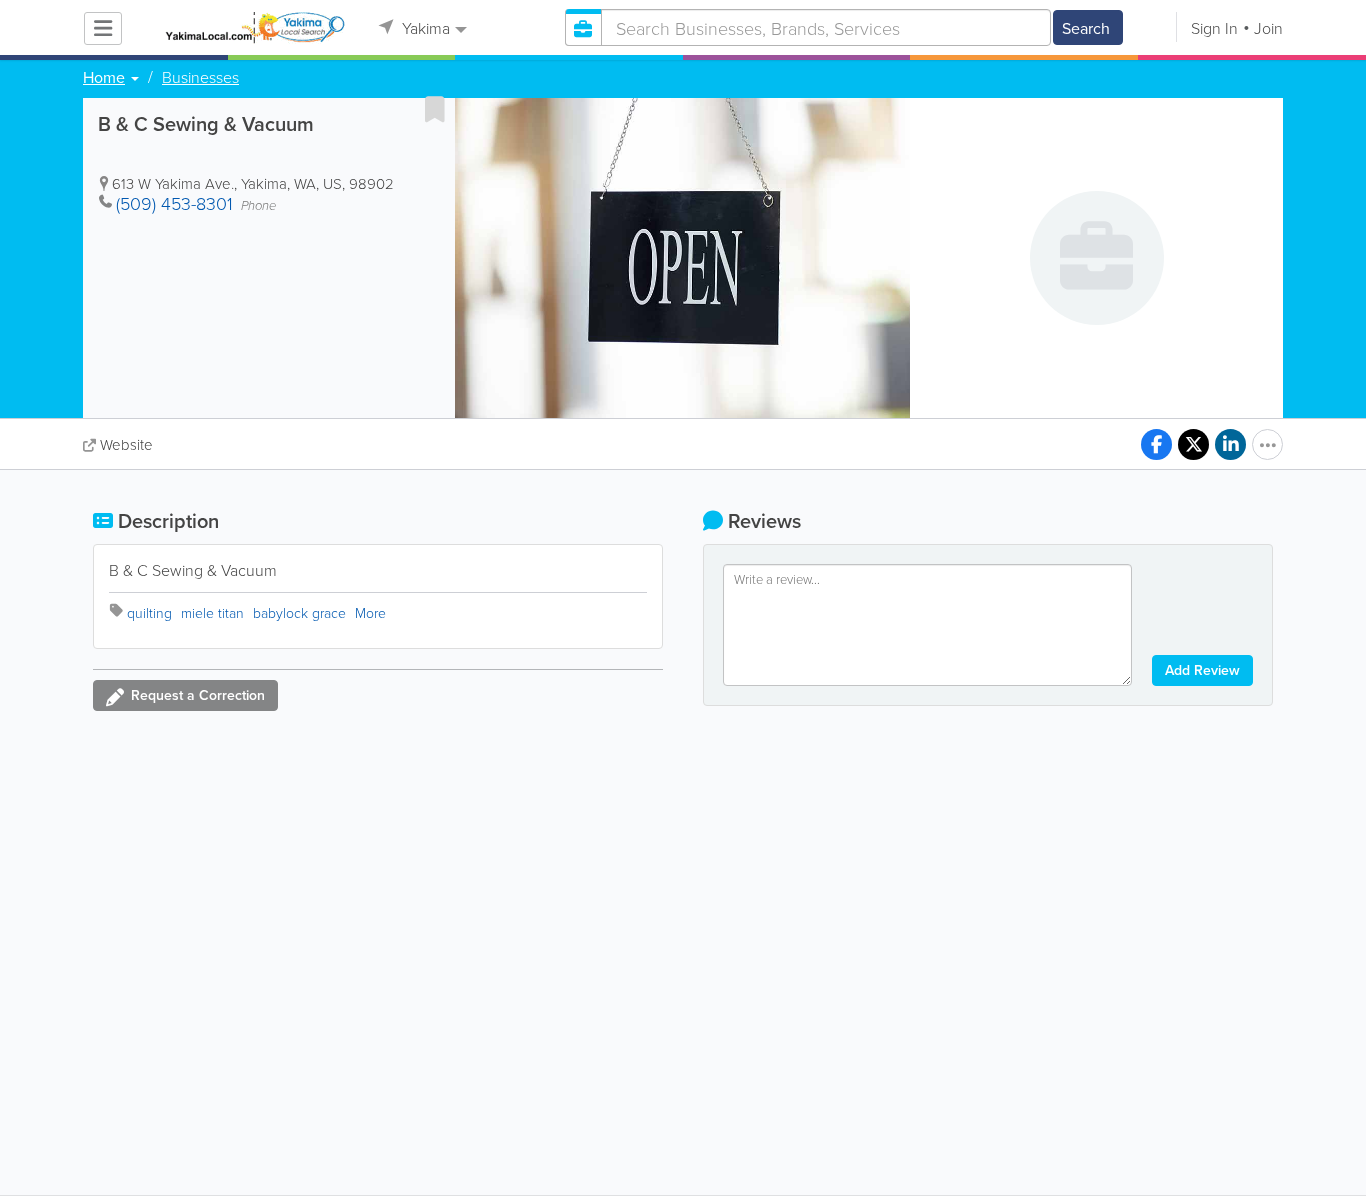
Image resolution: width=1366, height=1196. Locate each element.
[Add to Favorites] (435, 109)
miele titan (212, 612)
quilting (149, 612)
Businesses (200, 77)
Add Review (1202, 670)
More (370, 612)
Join (1268, 28)
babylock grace (299, 612)
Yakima (424, 28)
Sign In (1214, 28)
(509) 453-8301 (174, 203)
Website (126, 444)
